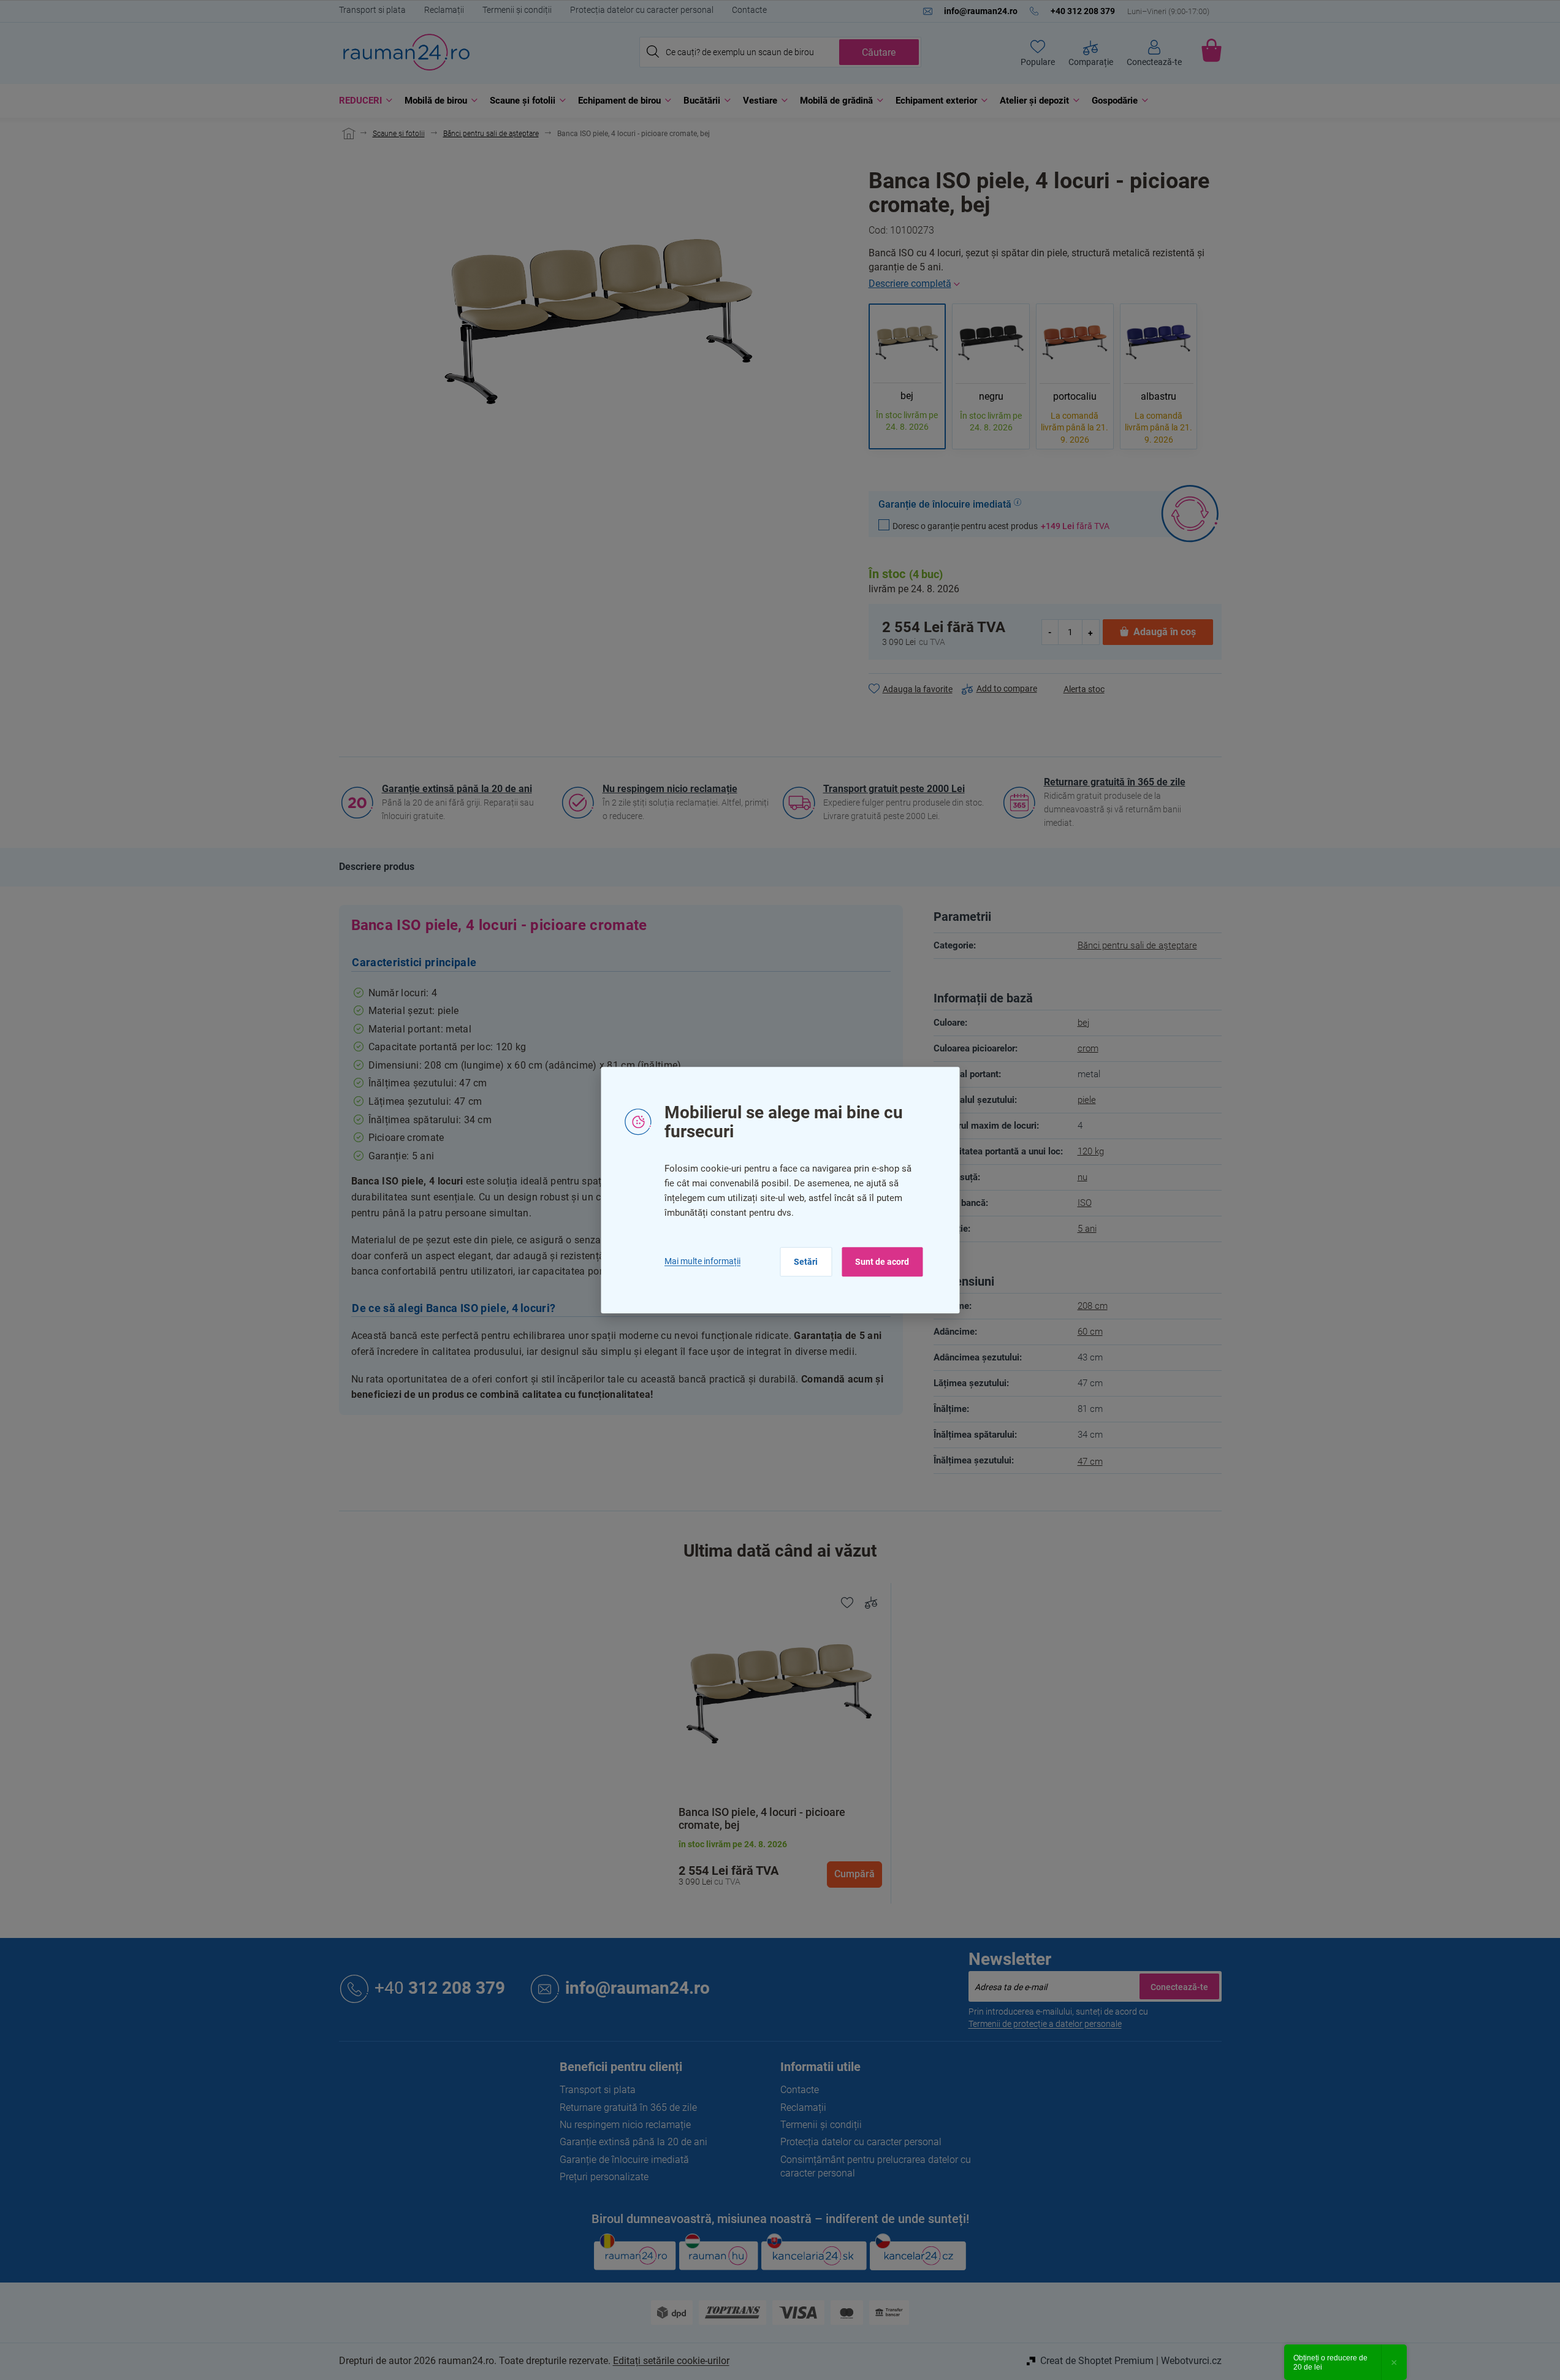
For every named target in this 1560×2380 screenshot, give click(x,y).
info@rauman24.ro (637, 1988)
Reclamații (444, 10)
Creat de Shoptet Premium (1097, 2361)
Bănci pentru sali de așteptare (1137, 945)
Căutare (879, 52)
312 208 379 (440, 1988)
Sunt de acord (882, 1262)
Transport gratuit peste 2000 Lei (894, 789)
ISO (1085, 1203)
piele (1087, 1100)
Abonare (1179, 1986)
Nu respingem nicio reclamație (670, 789)
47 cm (1090, 1462)
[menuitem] (363, 101)
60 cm (1090, 1332)
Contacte (749, 10)
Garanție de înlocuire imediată (624, 2160)
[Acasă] (347, 134)
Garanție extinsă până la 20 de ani (457, 789)
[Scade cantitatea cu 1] (1051, 632)
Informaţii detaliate (1045, 284)
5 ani (1087, 1229)
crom (1088, 1048)
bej (1083, 1023)
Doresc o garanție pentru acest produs (1001, 526)
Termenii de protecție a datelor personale (1045, 2024)
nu (1082, 1177)
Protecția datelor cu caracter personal (642, 10)
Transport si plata (372, 10)
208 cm (1093, 1306)
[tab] (377, 867)
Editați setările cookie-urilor (671, 2361)
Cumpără (854, 1874)
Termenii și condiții (517, 10)
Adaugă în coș (1165, 632)
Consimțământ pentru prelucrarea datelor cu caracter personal (876, 2166)
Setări (806, 1262)
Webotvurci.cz (1191, 2361)
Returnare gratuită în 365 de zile (1115, 782)
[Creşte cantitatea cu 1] (1090, 632)
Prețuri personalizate (604, 2177)
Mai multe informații (702, 1261)
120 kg (1091, 1151)
